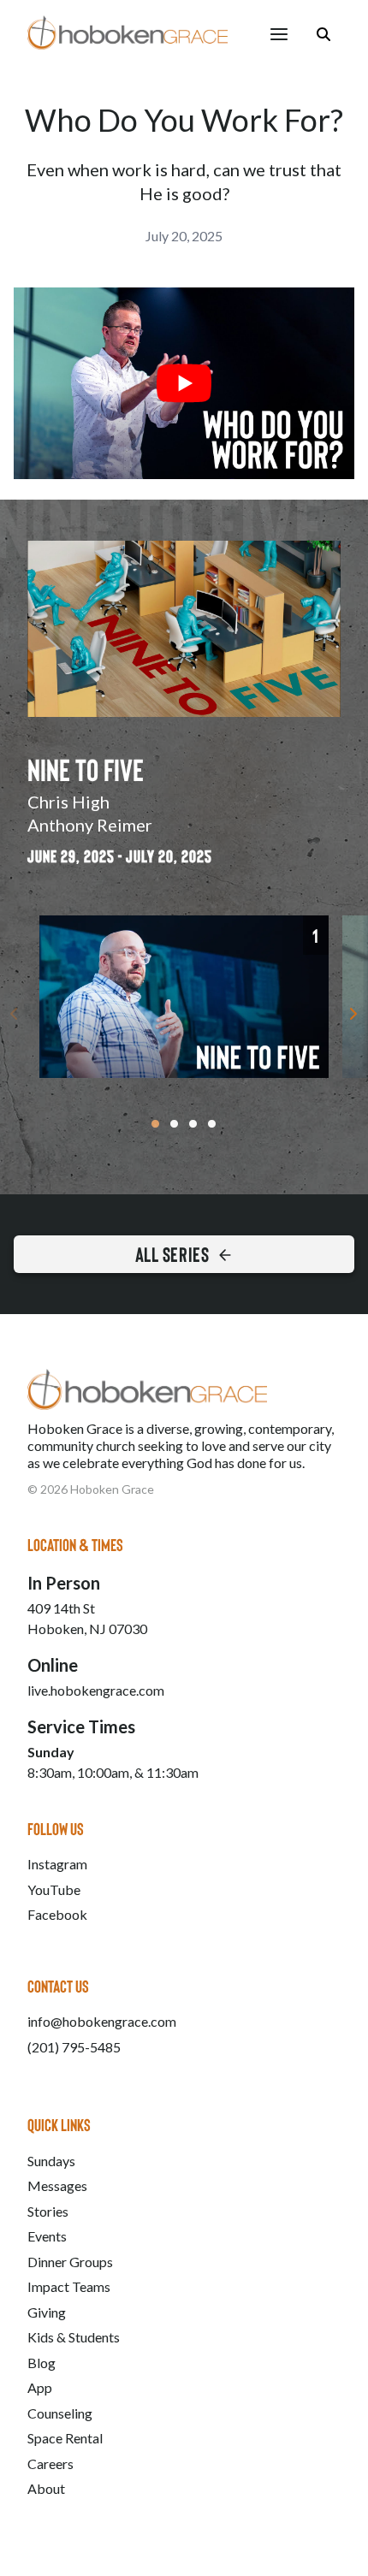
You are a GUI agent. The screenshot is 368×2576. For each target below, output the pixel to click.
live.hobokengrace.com (96, 1690)
